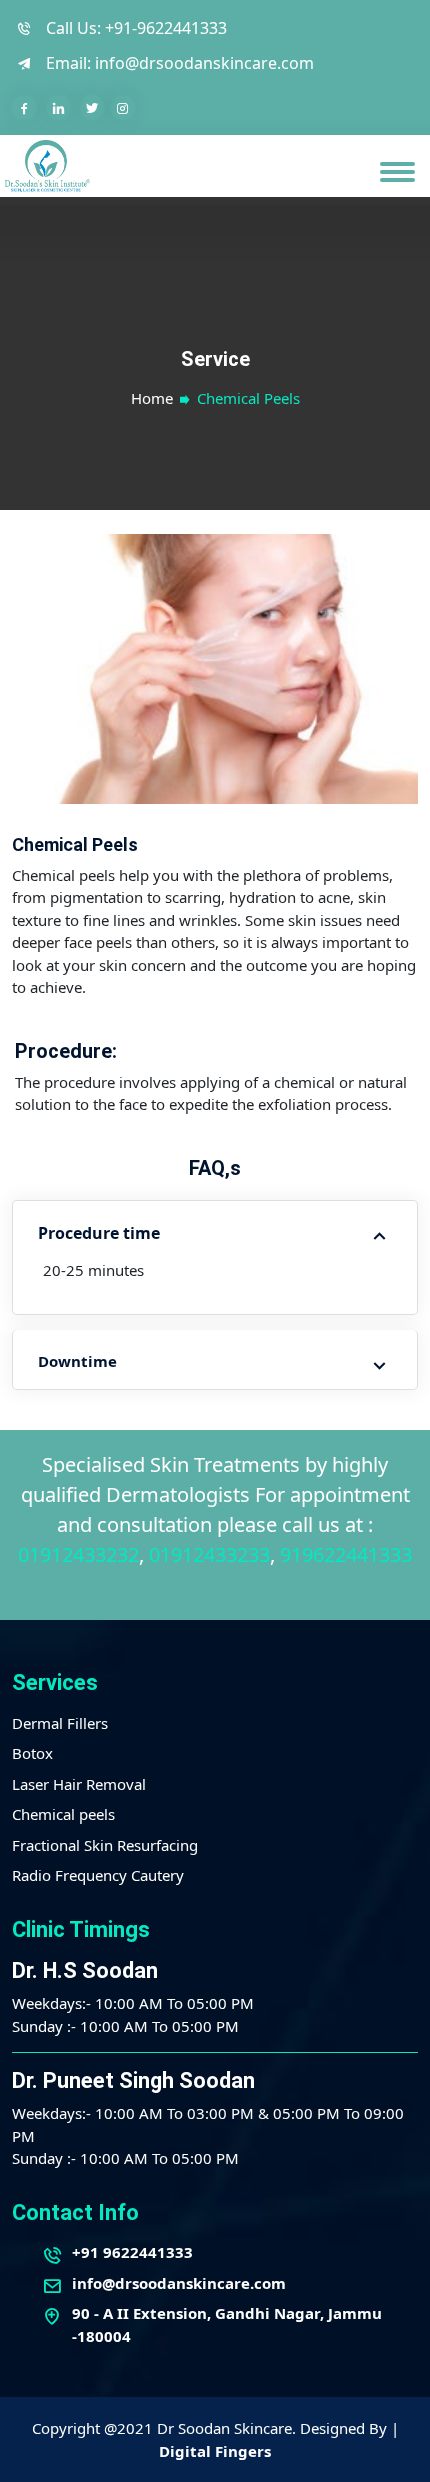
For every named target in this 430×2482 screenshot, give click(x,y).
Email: (178, 63)
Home (152, 398)
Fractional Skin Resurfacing (105, 1845)
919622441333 (346, 1554)
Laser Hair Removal (79, 1784)
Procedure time (99, 1233)
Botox (32, 1753)
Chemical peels (63, 1814)
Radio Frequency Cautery (98, 1875)
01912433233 (209, 1554)
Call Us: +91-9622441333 (134, 28)
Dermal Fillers (60, 1723)
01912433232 (78, 1554)
